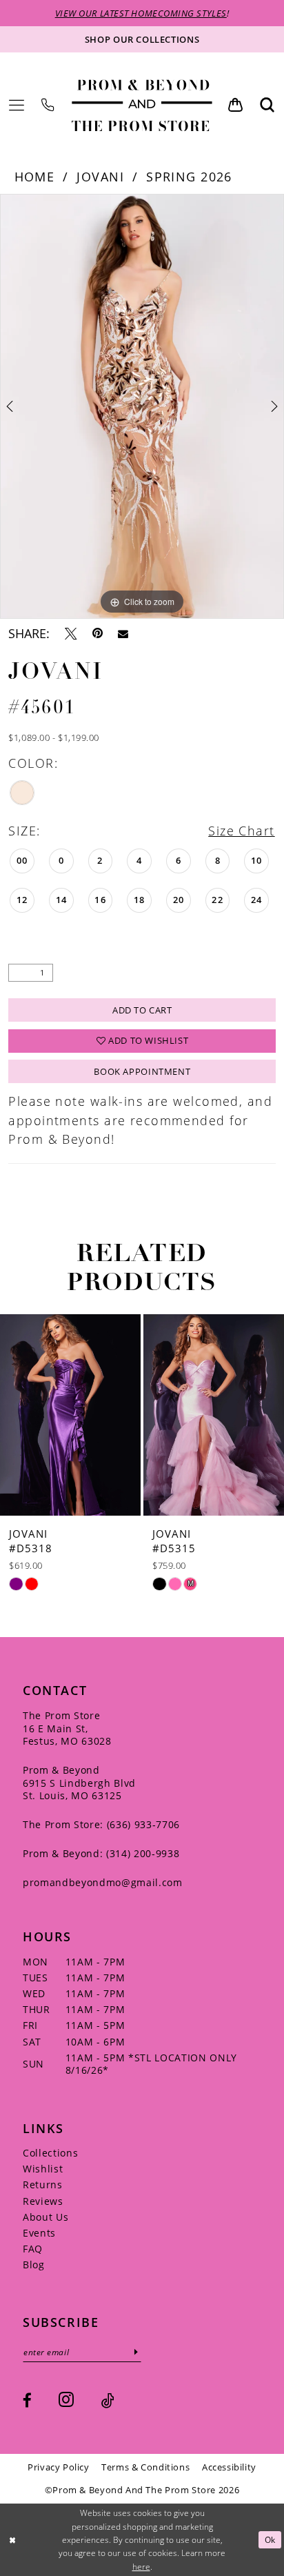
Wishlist (43, 2169)
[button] (17, 106)
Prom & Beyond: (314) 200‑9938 (101, 1853)
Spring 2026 (189, 177)
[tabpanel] (142, 406)
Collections (50, 2153)
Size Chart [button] (241, 831)
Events (39, 2233)
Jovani (100, 177)
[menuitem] (17, 106)
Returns (43, 2184)
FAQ (33, 2249)
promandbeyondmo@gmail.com (103, 1882)
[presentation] (200, 1415)
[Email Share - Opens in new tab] (123, 634)
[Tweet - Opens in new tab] (71, 634)
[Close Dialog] (12, 2540)
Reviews (43, 2201)
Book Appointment (142, 1071)
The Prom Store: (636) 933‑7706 (101, 1824)
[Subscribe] (137, 2352)
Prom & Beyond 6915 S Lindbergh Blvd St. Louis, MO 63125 (79, 1783)
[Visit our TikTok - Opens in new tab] (108, 2400)
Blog (34, 2265)
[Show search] (267, 105)
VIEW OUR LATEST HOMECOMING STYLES (141, 13)
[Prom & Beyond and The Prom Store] (142, 105)
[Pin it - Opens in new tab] (98, 634)
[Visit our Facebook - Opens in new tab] (27, 2400)
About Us (45, 2217)
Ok (270, 2540)
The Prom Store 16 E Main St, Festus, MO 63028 (67, 1728)
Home (35, 177)
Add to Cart (142, 1010)
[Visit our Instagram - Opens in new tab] (66, 2400)
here (141, 2567)
